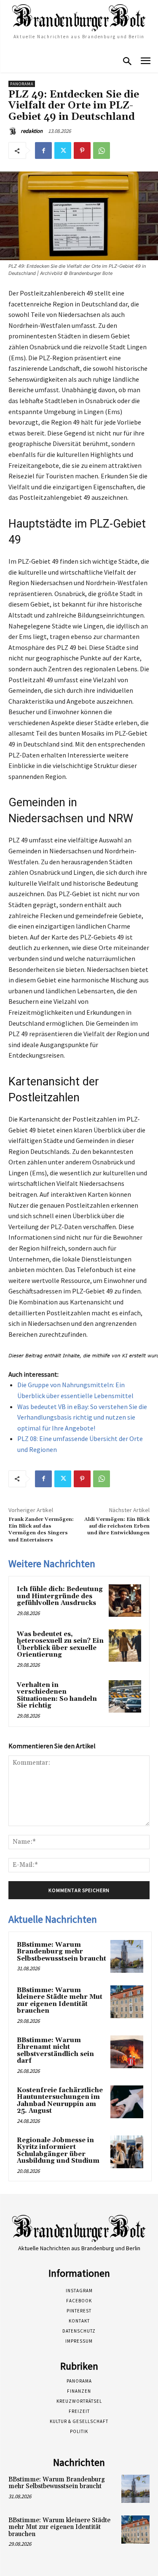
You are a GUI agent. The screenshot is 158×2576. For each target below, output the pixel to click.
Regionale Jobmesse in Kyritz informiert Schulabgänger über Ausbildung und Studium (58, 2151)
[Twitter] (63, 150)
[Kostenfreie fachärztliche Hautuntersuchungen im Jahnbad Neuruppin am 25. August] (127, 2102)
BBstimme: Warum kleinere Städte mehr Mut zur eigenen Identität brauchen (60, 2001)
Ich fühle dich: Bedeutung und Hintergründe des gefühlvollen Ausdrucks (60, 1596)
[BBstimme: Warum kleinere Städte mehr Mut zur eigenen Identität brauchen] (127, 2002)
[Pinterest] (82, 150)
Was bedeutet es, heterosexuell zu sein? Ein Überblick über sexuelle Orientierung (60, 1645)
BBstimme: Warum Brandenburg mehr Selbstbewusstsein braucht (62, 1952)
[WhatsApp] (102, 150)
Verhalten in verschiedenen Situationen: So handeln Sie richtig (57, 1696)
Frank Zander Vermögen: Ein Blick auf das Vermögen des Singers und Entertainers (41, 1530)
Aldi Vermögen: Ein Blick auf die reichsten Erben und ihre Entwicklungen (117, 1526)
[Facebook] (43, 150)
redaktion (32, 131)
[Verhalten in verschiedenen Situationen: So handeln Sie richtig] (125, 1696)
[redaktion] (14, 131)
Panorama (22, 84)
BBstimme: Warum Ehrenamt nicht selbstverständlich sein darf (55, 2051)
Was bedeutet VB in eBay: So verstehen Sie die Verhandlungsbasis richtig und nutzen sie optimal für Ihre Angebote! (82, 1417)
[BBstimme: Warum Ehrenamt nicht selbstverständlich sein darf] (127, 2052)
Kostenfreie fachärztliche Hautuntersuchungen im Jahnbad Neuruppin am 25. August (60, 2101)
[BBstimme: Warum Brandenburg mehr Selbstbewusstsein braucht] (127, 1956)
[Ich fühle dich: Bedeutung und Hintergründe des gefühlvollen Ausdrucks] (125, 1601)
